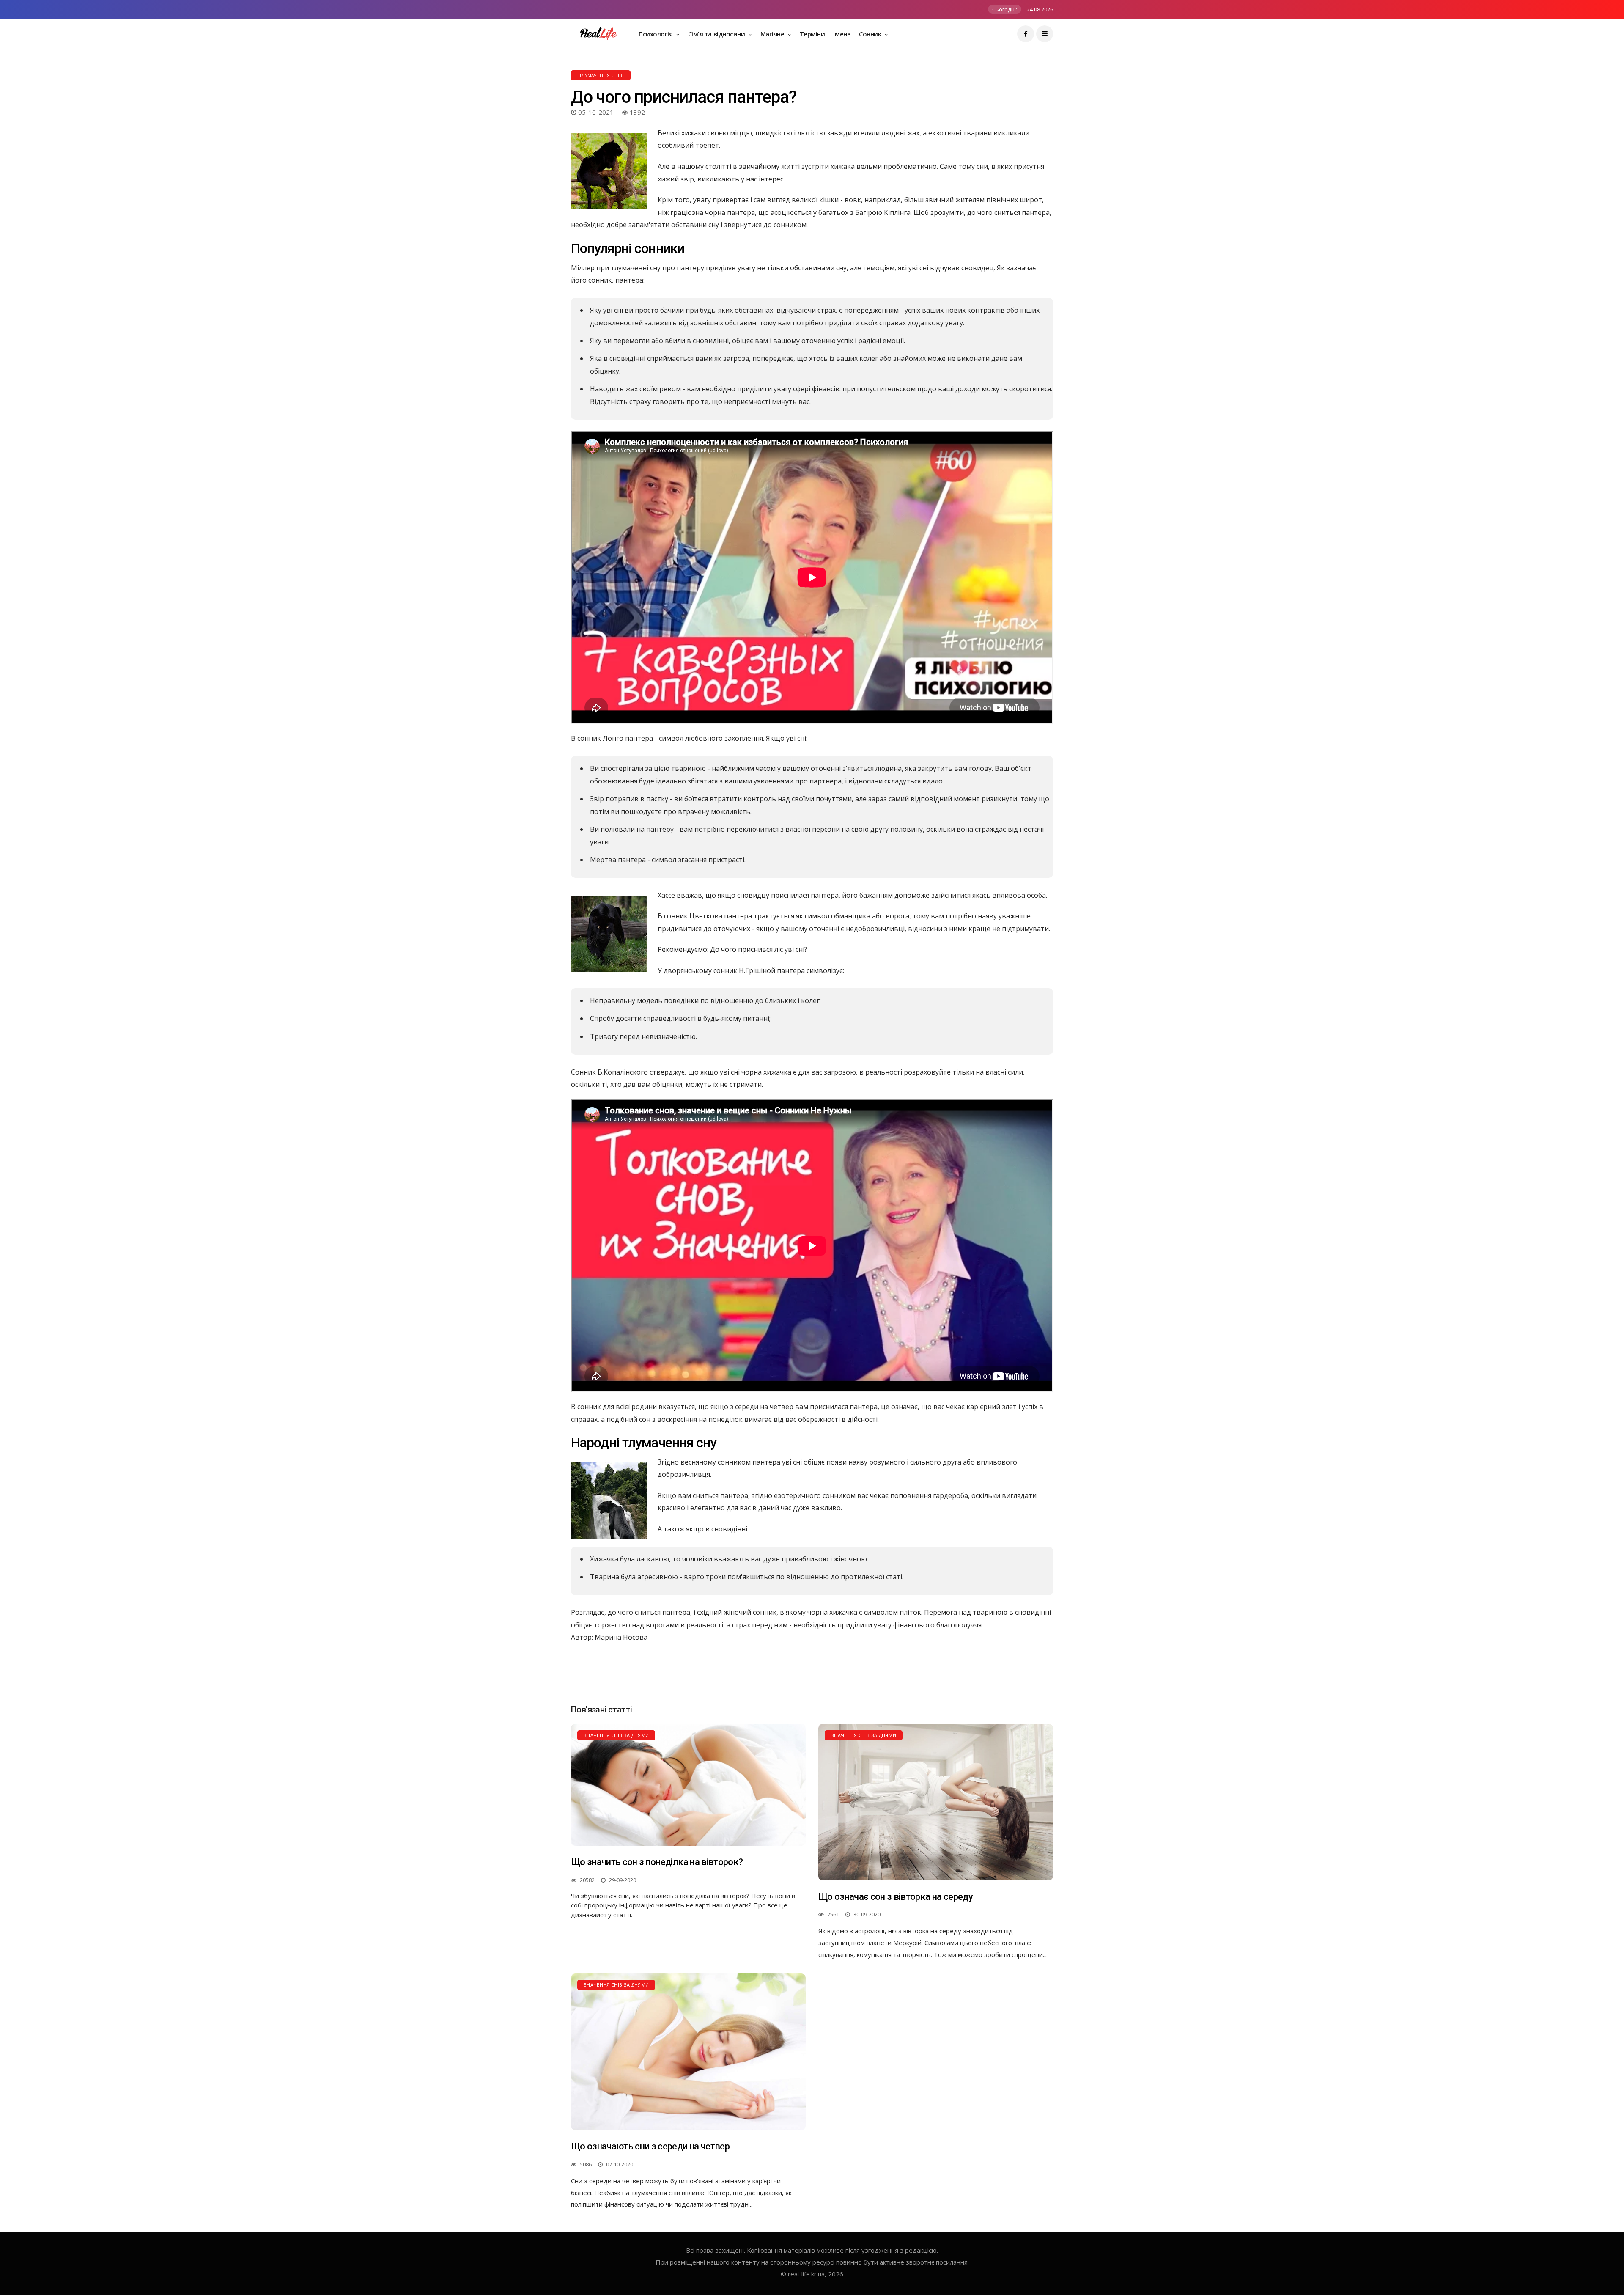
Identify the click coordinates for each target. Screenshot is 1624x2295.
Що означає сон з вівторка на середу (896, 1897)
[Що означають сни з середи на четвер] (688, 2052)
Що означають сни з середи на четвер (650, 2146)
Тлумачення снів (601, 75)
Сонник (871, 34)
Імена (842, 34)
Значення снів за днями (616, 1735)
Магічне (773, 34)
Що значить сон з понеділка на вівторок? (657, 1862)
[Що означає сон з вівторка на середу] (936, 1802)
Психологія (656, 34)
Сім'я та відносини (717, 34)
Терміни (812, 34)
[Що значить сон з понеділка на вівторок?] (688, 1785)
